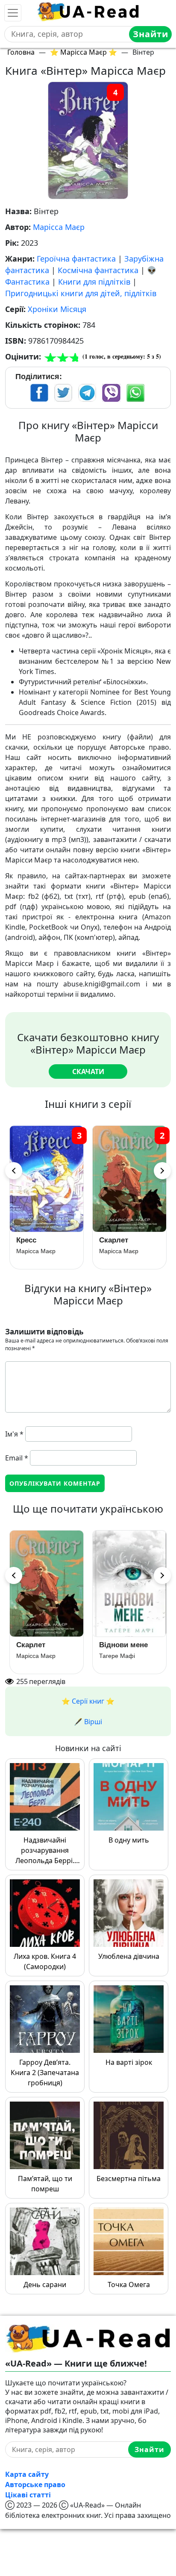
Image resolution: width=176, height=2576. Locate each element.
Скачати (88, 1072)
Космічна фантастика (98, 270)
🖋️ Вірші (88, 1722)
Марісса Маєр (59, 227)
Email (17, 1458)
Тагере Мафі (117, 1656)
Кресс (26, 1240)
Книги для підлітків (94, 282)
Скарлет (114, 1240)
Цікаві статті (28, 2495)
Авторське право (35, 2485)
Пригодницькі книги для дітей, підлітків (81, 293)
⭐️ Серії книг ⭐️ (88, 1701)
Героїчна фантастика (76, 259)
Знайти (151, 34)
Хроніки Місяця (57, 309)
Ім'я (14, 1434)
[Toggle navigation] (13, 13)
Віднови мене (123, 1645)
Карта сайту (27, 2474)
